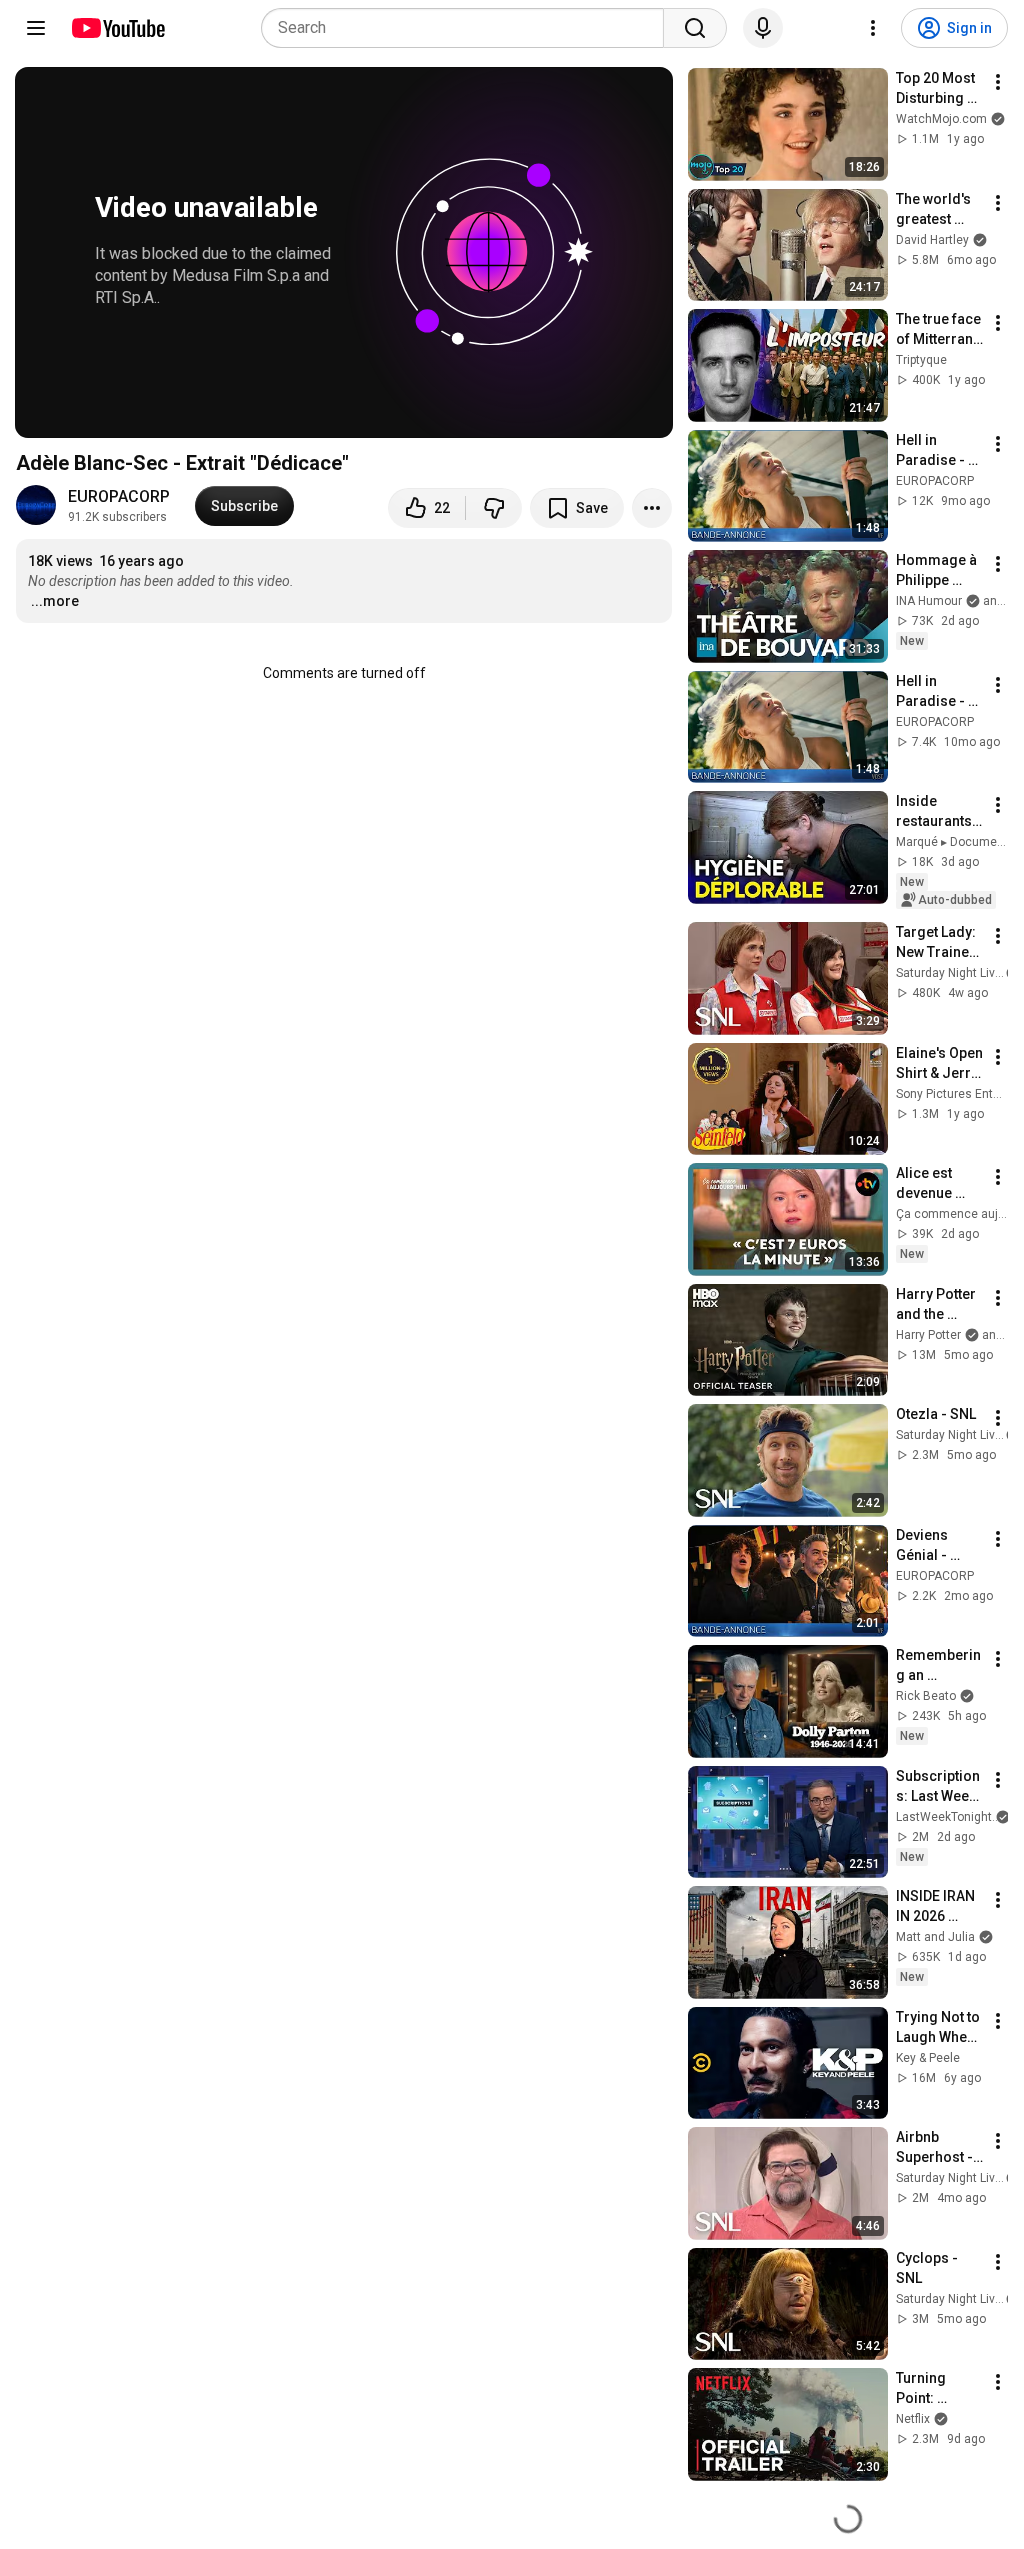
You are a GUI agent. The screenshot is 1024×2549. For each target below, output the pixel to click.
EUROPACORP (119, 496)
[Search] (695, 28)
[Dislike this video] (494, 508)
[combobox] (468, 28)
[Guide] (36, 28)
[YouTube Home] (117, 28)
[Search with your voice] (763, 28)
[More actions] (652, 508)
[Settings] (873, 28)
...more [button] (55, 601)
